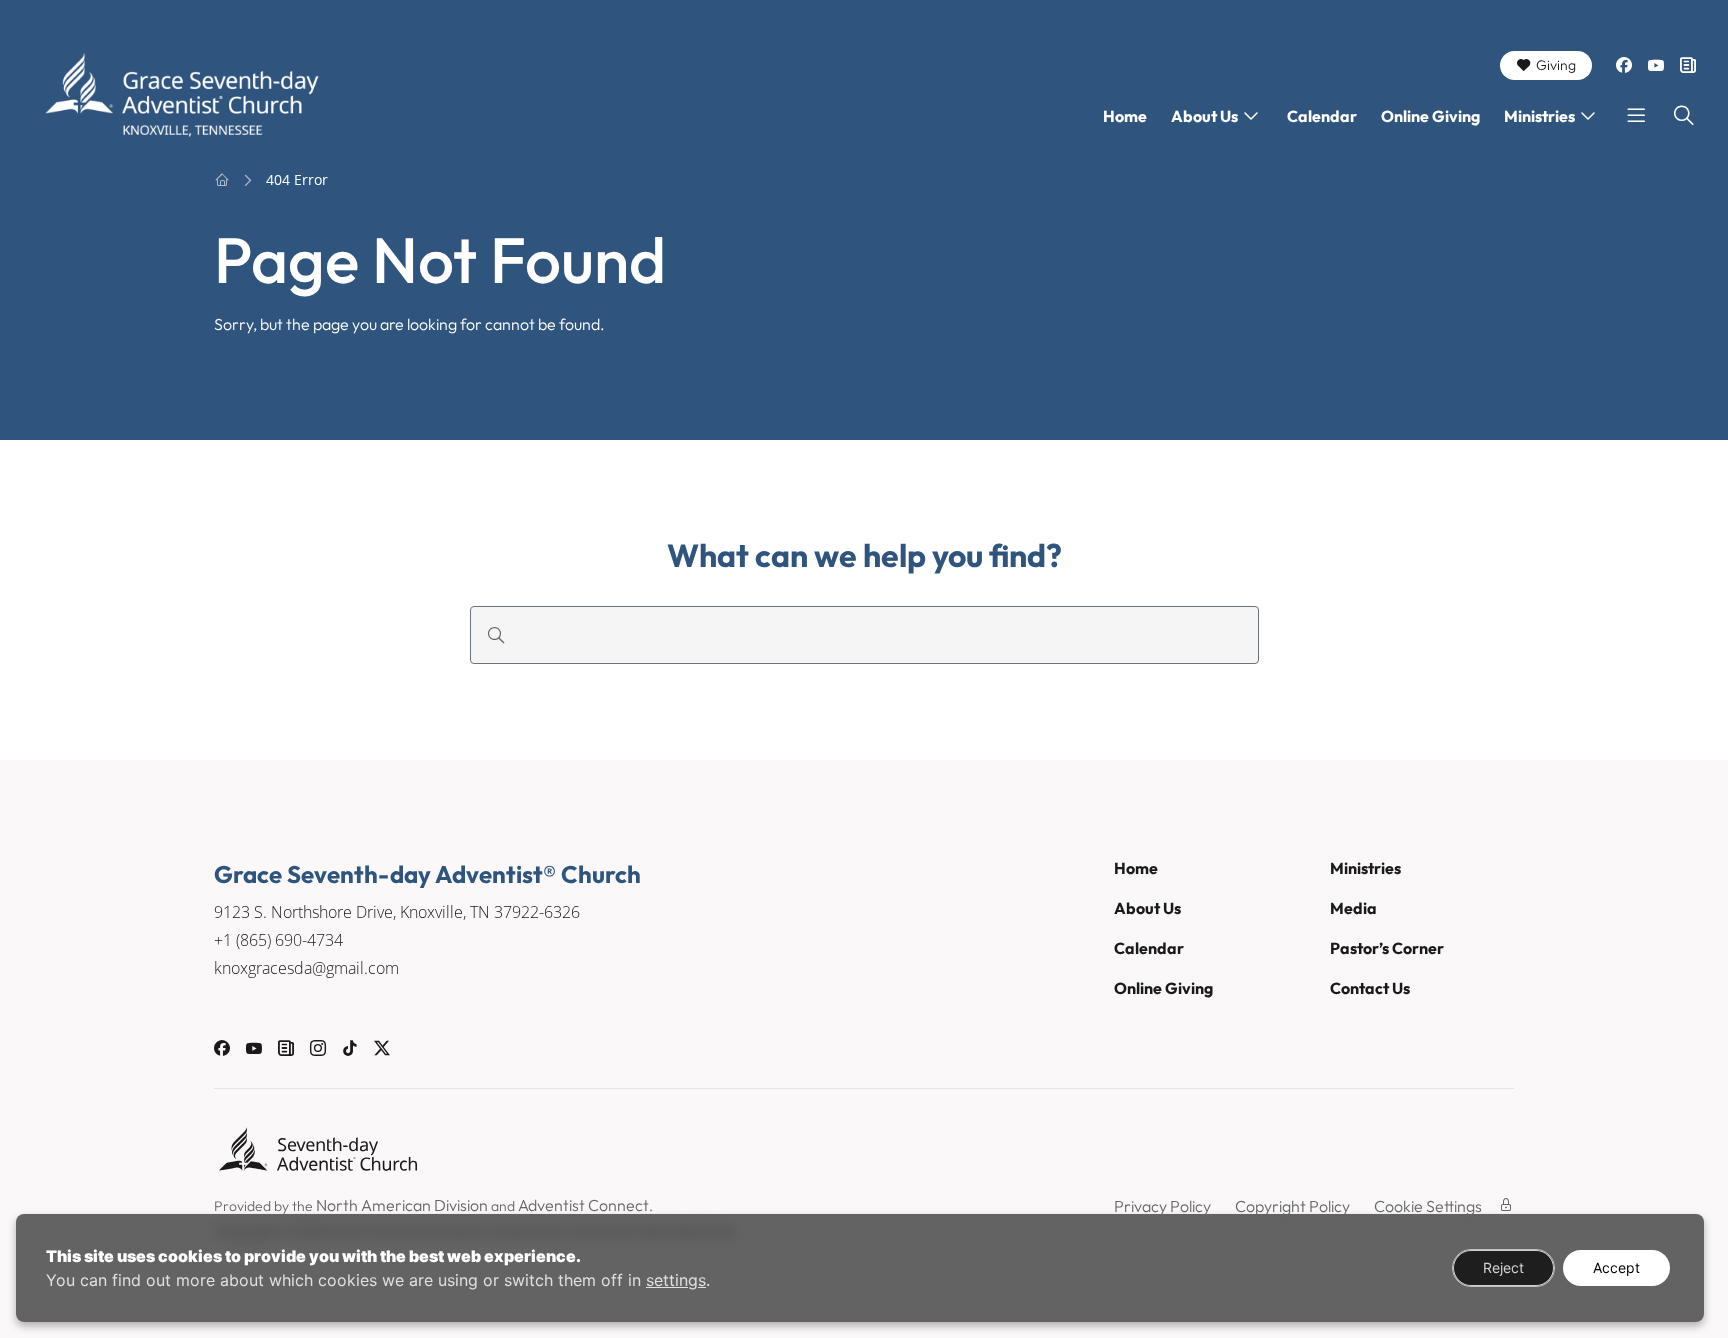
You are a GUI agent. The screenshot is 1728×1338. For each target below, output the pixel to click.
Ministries (1539, 116)
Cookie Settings (1428, 1206)
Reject (1503, 1267)
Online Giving (1430, 116)
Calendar (1322, 116)
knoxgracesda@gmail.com (306, 968)
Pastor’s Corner (1387, 948)
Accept (1616, 1267)
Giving (1556, 65)
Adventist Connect (583, 1205)
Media (1353, 908)
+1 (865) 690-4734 (278, 940)
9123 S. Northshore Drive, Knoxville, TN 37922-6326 (397, 912)
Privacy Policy (1162, 1206)
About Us (1204, 116)
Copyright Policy (1292, 1206)
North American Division (402, 1205)
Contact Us (1370, 988)
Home (1125, 116)
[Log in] (1506, 1205)
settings (676, 1280)
